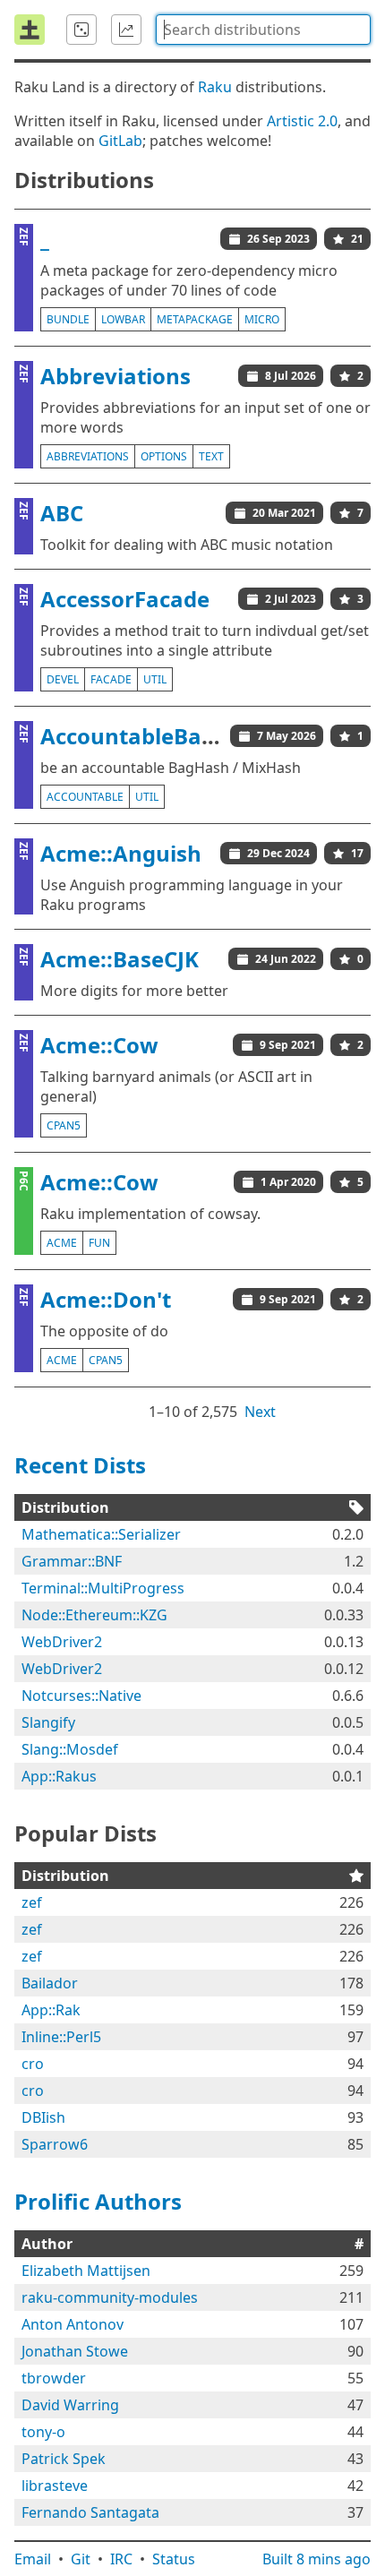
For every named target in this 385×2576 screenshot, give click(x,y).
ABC (62, 513)
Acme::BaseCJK (120, 959)
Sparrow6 (55, 2144)
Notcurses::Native (81, 1696)
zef (32, 1902)
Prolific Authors (98, 2201)
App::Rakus (59, 1776)
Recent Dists (80, 1465)
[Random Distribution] (81, 30)
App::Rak (51, 2010)
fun (99, 1243)
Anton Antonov (73, 2324)
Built (317, 2559)
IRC (121, 2559)
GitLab (120, 141)
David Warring (70, 2405)
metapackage (195, 319)
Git (81, 2559)
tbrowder (54, 2378)
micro (262, 319)
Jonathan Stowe (75, 2351)
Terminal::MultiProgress (103, 1588)
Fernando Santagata (90, 2512)
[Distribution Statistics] (126, 30)
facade (111, 679)
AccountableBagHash (155, 736)
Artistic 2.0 (302, 121)
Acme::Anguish (121, 853)
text (211, 456)
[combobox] (263, 30)
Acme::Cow (99, 1045)
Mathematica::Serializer (101, 1534)
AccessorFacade (125, 599)
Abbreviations (115, 376)
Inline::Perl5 (61, 2037)
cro (33, 2064)
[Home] (30, 30)
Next (260, 1412)
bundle (68, 319)
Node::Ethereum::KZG (94, 1615)
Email (33, 2559)
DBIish (43, 2117)
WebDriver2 (62, 1642)
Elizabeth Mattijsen (86, 2271)
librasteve (55, 2486)
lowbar (123, 319)
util (155, 679)
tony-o (43, 2432)
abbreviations (88, 456)
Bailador (50, 1983)
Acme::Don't (106, 1299)
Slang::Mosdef (70, 1749)
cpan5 (64, 1125)
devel (63, 679)
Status (174, 2559)
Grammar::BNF (72, 1561)
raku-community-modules (110, 2297)
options (164, 456)
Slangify (48, 1722)
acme (62, 1243)
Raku (215, 87)
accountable (85, 797)
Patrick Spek (64, 2459)
